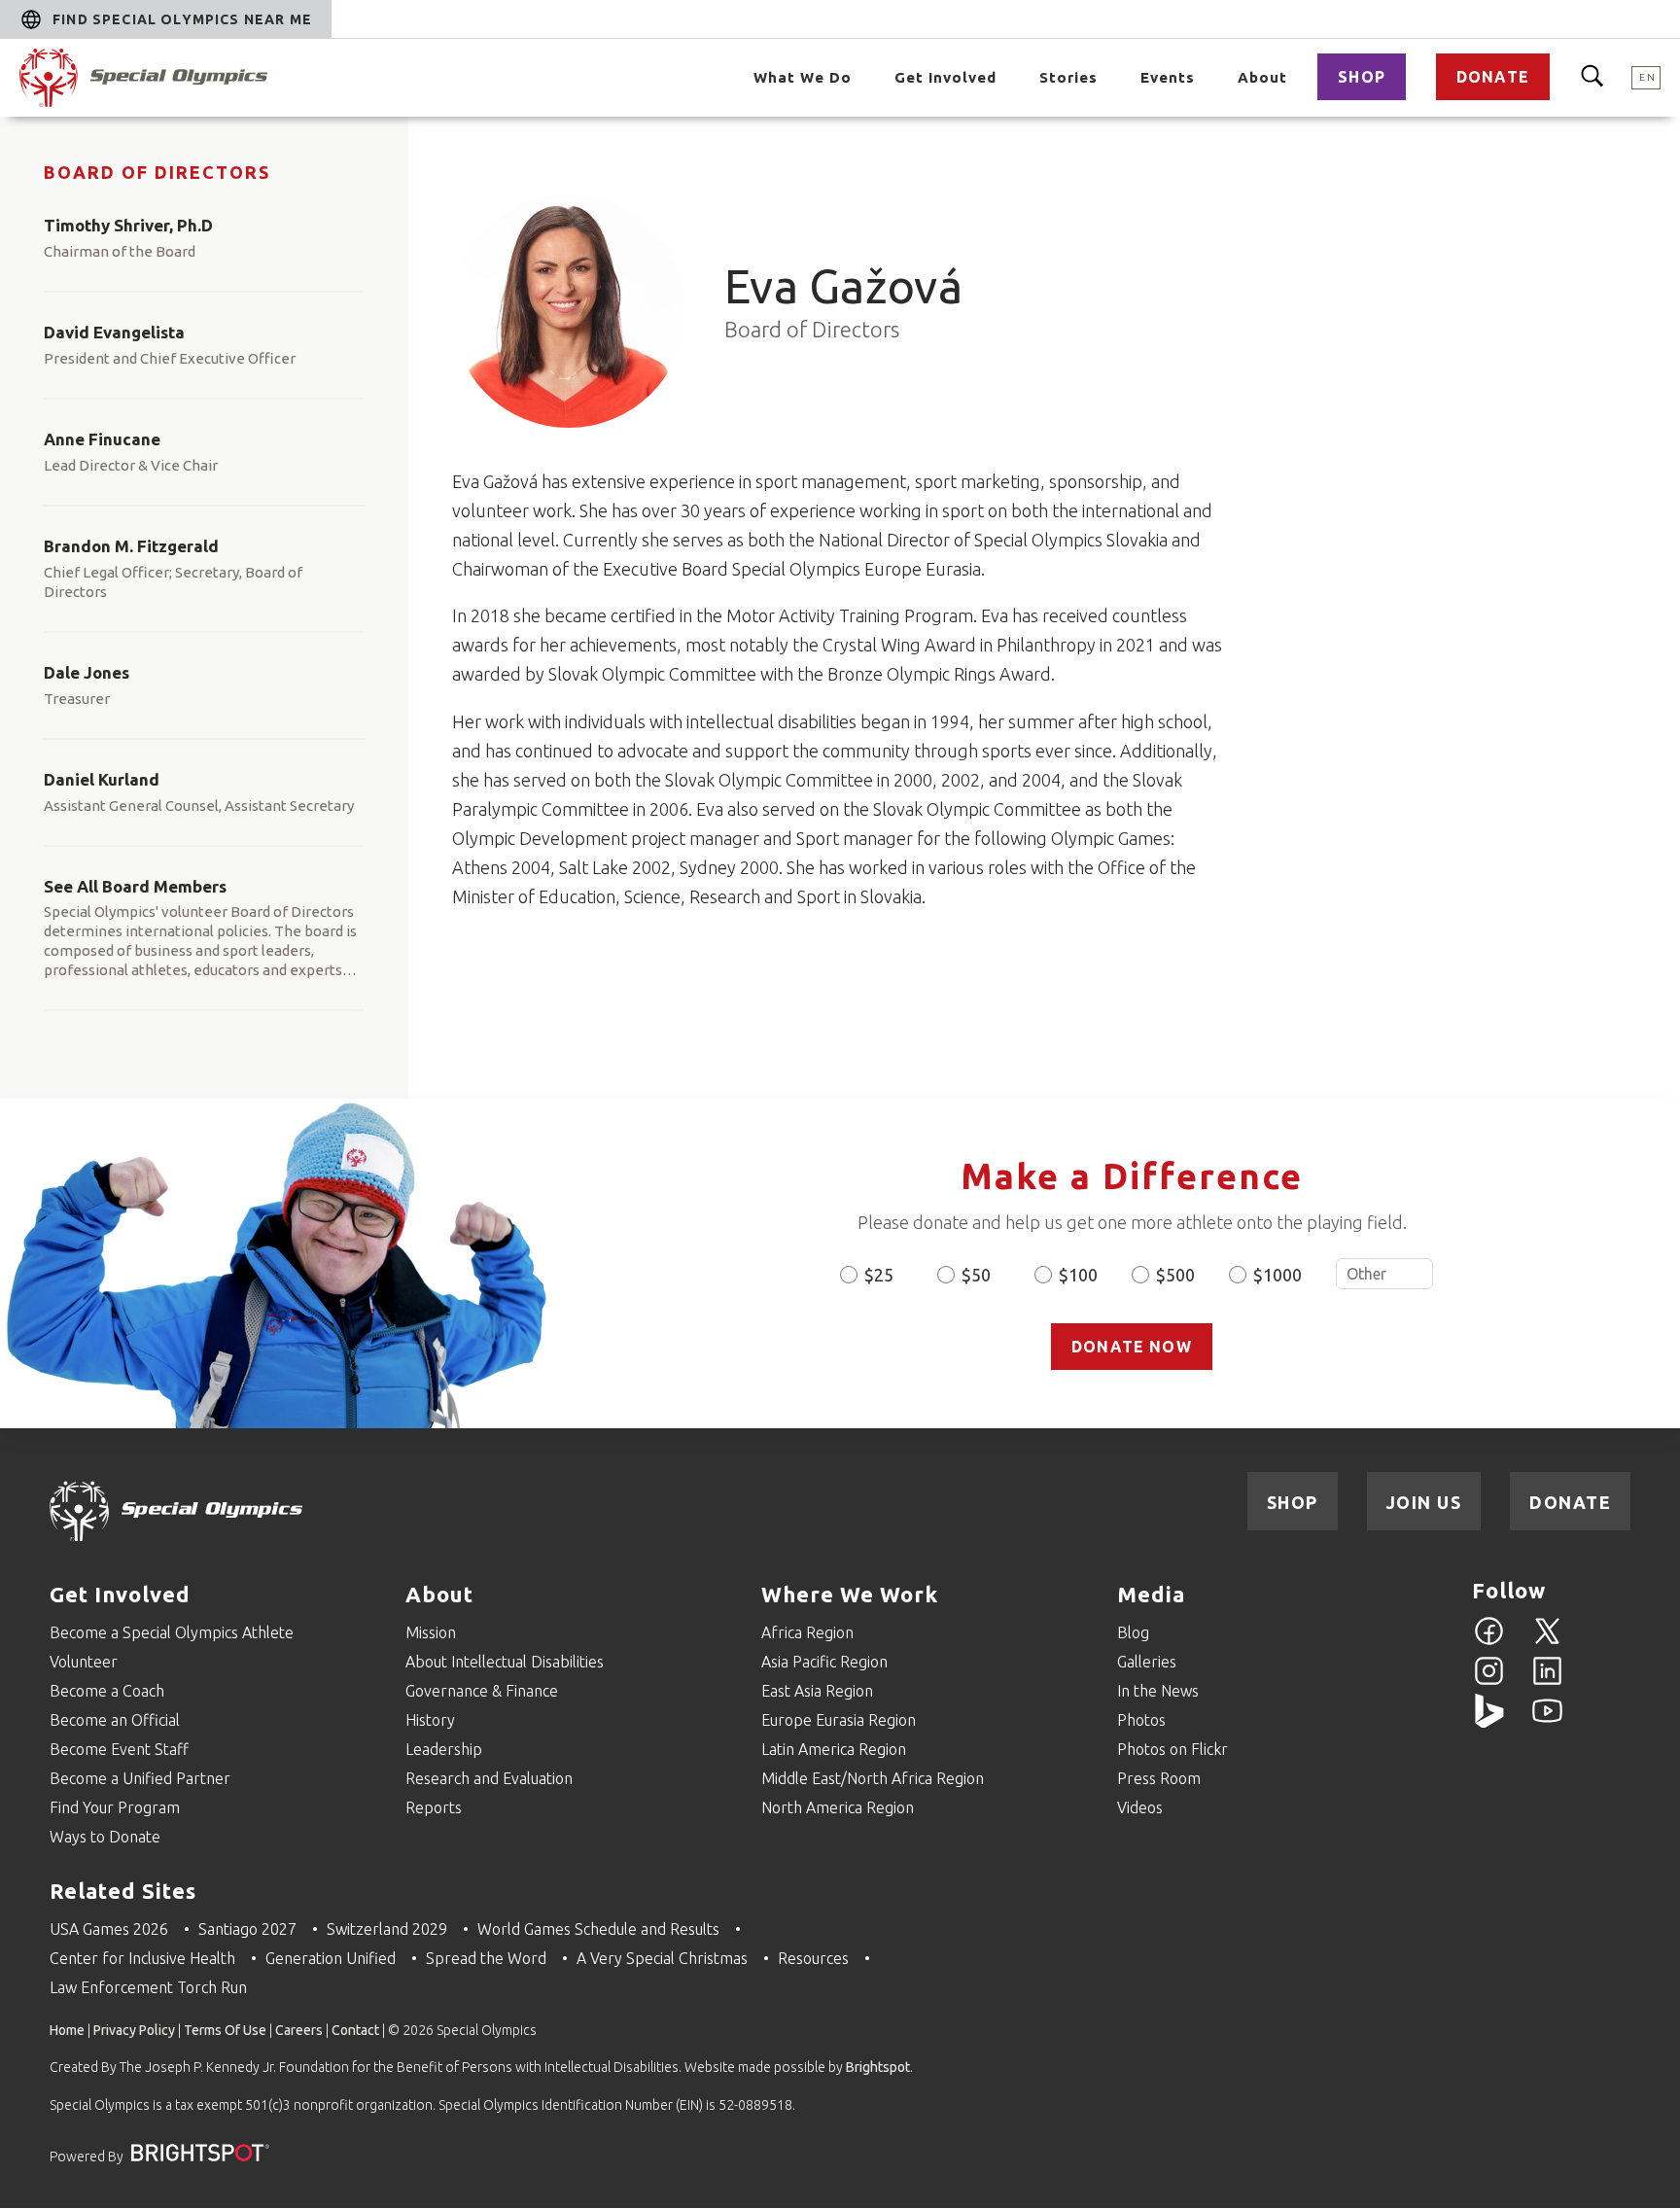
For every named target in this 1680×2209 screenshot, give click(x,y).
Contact (355, 2030)
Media (1151, 1594)
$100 (1078, 1275)
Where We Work (850, 1594)
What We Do (803, 77)
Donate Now (1132, 1347)
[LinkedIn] (1547, 1682)
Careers (299, 2030)
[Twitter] (1547, 1642)
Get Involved (945, 77)
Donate (1493, 77)
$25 (879, 1275)
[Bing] (1489, 1722)
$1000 (1277, 1275)
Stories (1068, 77)
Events (1168, 77)
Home (67, 2030)
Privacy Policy (134, 2030)
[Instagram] (1489, 1682)
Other (1384, 1274)
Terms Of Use (225, 2030)
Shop (1362, 77)
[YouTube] (1547, 1722)
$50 (976, 1275)
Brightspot (878, 2067)
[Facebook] (1489, 1642)
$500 (1175, 1275)
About (1262, 77)
